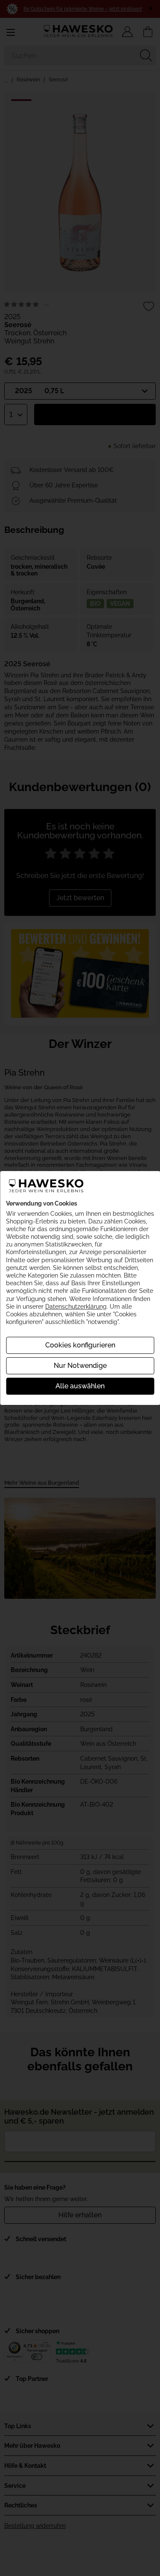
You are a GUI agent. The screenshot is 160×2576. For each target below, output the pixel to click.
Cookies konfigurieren (80, 1345)
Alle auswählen (80, 1386)
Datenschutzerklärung (76, 1307)
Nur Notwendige (80, 1366)
